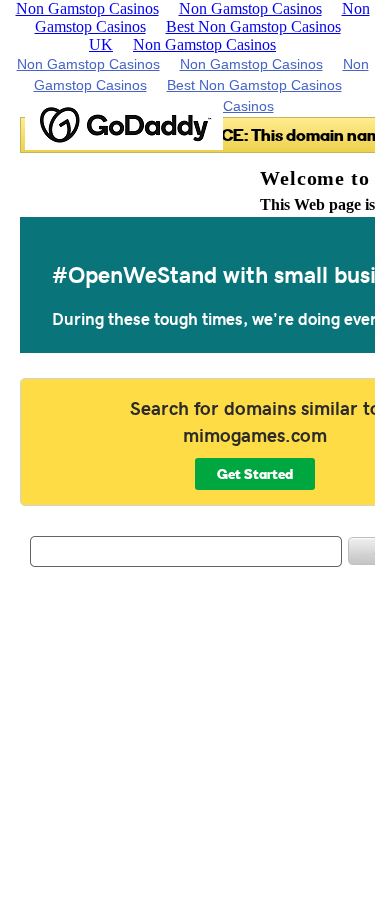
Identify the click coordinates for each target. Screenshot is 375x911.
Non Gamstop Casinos (204, 44)
